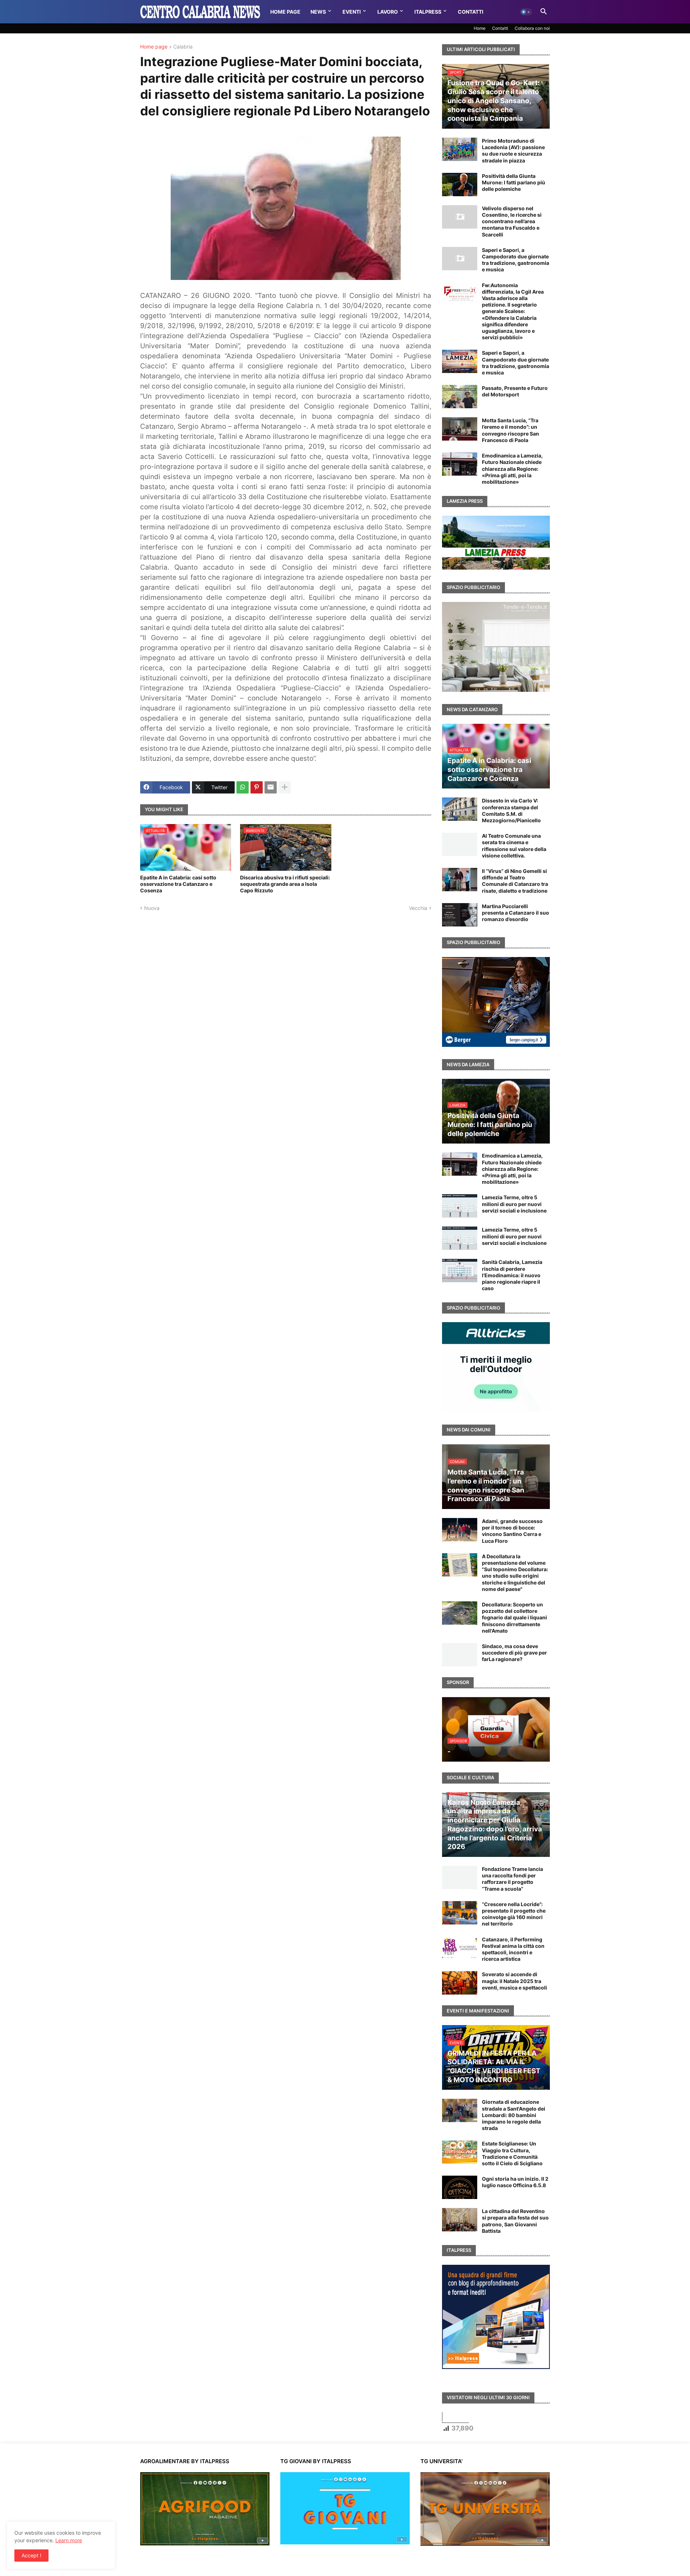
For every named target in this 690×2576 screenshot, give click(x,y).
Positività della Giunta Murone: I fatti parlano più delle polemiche (514, 182)
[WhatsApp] (243, 787)
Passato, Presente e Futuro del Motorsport (515, 391)
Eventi (352, 12)
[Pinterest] (257, 787)
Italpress (428, 12)
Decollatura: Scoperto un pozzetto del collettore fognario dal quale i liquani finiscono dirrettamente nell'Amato (514, 1618)
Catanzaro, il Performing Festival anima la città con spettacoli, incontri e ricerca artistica (513, 1949)
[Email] (271, 787)
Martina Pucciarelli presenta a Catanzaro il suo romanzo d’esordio (516, 913)
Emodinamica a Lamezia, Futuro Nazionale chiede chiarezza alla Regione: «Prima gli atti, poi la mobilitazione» (512, 469)
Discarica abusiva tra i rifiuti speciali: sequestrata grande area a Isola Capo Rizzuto (285, 884)
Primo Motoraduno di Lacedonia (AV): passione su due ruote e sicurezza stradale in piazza (513, 151)
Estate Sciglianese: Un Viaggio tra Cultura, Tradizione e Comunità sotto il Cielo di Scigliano (512, 2153)
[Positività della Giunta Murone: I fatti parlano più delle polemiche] (460, 185)
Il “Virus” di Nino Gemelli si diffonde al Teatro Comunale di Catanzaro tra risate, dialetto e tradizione (515, 881)
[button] (526, 12)
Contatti (471, 12)
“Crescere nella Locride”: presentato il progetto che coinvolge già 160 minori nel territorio (514, 1914)
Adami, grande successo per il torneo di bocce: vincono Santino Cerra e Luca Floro (512, 1531)
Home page (154, 47)
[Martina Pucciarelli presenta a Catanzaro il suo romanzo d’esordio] (460, 915)
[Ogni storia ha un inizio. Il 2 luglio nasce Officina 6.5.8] (460, 2187)
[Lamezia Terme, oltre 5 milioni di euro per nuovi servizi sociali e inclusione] (460, 1206)
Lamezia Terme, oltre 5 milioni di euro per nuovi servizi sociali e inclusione (514, 1204)
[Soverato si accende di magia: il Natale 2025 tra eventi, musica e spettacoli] (460, 1983)
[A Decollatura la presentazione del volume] (460, 1565)
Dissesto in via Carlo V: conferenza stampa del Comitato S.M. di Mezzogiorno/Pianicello (511, 810)
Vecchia (418, 908)
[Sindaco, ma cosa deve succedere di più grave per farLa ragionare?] (460, 1655)
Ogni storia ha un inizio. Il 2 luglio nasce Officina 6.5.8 (515, 2182)
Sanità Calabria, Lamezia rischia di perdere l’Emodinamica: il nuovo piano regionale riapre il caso (512, 1275)
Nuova (152, 908)
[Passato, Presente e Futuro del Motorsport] (460, 397)
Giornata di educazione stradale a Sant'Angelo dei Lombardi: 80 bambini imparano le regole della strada (514, 2115)
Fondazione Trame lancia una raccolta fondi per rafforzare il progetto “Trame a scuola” (512, 1879)
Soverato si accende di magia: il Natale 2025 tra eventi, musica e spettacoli (514, 1981)
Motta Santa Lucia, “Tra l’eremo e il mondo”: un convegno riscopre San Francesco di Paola (510, 430)
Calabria (183, 47)
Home (480, 28)
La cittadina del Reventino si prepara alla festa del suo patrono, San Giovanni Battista (515, 2221)
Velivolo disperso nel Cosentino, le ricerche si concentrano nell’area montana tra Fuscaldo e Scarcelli (512, 221)
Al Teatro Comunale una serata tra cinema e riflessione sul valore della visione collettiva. (514, 846)
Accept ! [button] (31, 2555)
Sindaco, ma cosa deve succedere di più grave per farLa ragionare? (514, 1653)
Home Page (285, 12)
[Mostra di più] (285, 787)
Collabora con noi (532, 28)
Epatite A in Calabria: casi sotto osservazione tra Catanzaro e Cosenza (178, 884)
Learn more (69, 2540)
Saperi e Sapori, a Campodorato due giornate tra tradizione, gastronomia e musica (516, 260)
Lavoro (388, 12)
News (318, 12)
